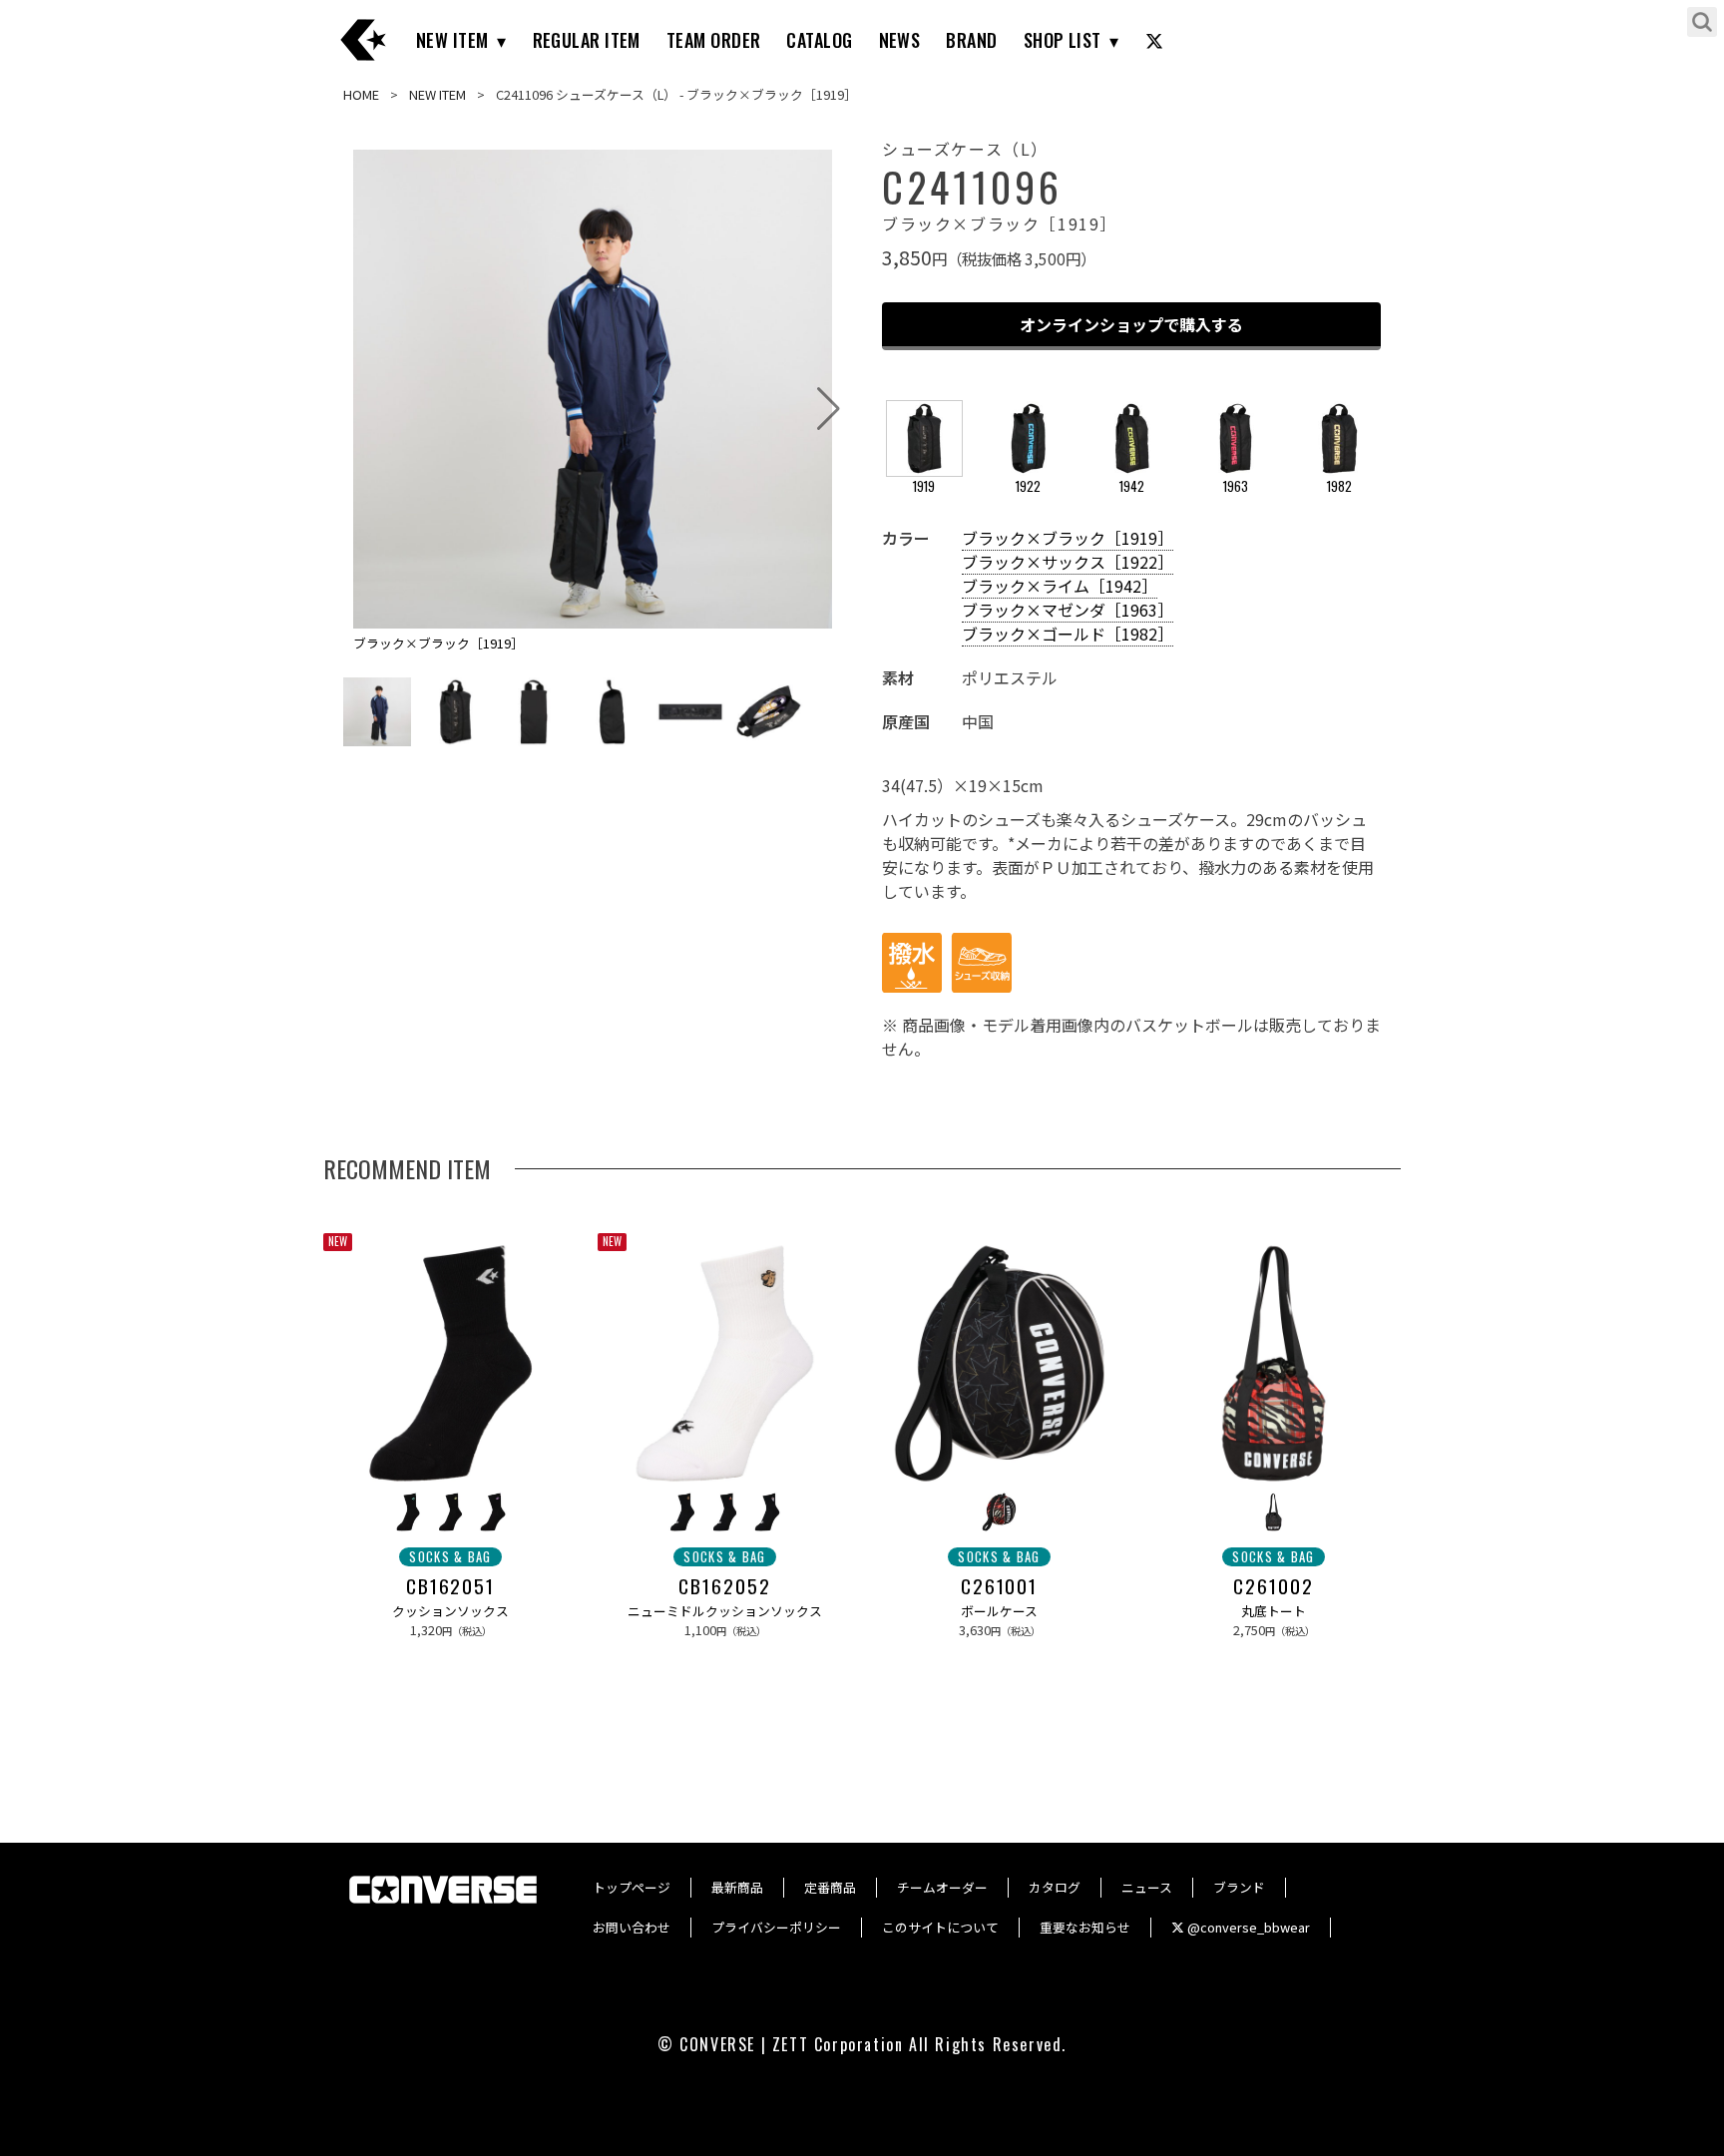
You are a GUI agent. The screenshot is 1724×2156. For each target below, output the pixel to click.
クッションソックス (450, 1611)
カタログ (1055, 1887)
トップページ (632, 1887)
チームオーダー (942, 1887)
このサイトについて (940, 1927)
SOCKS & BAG (450, 1557)
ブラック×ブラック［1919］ (1068, 538)
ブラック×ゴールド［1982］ (1068, 634)
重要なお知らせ (1085, 1927)
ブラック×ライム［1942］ (1060, 586)
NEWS (900, 40)
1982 (1339, 486)
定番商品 (830, 1887)
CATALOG (819, 40)
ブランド (1239, 1887)
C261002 (1273, 1586)
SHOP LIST (1063, 40)
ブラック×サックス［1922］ (1068, 562)
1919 (924, 486)
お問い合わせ (632, 1927)
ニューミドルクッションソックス (725, 1611)
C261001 (999, 1586)
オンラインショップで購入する (1131, 324)
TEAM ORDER (714, 40)
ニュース (1147, 1887)
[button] (829, 409)
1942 (1132, 486)
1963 (1236, 486)
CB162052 (724, 1586)
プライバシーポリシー (776, 1927)
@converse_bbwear (1247, 1927)
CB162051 (450, 1586)
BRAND (971, 40)
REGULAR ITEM (587, 40)
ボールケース (999, 1611)
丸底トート (1274, 1611)
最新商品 (737, 1887)
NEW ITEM (452, 40)
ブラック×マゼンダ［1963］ (1068, 610)
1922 (1028, 486)
